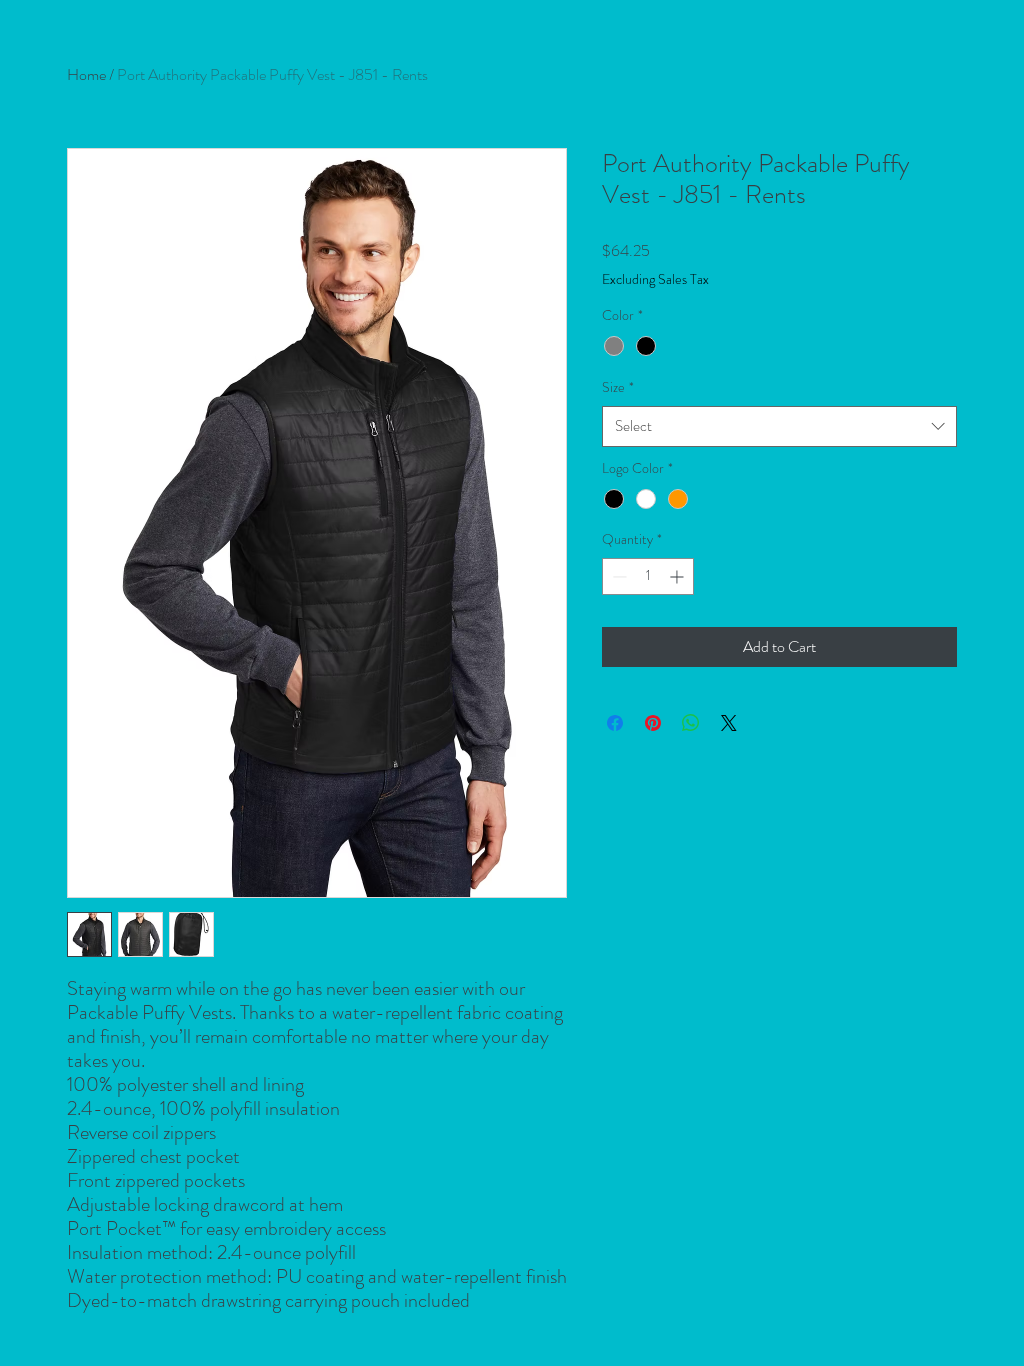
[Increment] (678, 576)
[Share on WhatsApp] (691, 723)
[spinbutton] (648, 576)
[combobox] (779, 426)
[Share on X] (729, 723)
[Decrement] (617, 576)
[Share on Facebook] (615, 723)
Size (618, 387)
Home (86, 74)
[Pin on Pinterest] (653, 723)
